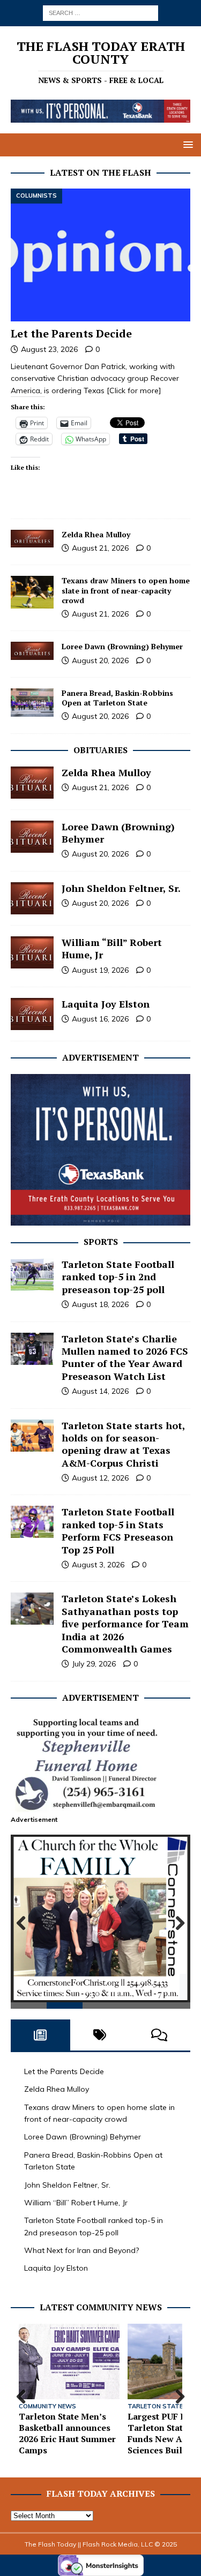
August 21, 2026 (100, 548)
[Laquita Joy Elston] (32, 1014)
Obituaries (100, 750)
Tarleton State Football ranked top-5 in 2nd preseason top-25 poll (118, 1277)
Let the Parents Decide (71, 333)
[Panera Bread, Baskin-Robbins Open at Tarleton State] (32, 703)
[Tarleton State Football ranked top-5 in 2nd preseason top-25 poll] (32, 1274)
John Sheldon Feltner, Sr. (121, 888)
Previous (24, 1924)
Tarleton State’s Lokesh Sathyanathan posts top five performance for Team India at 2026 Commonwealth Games (125, 1624)
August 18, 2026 (100, 1304)
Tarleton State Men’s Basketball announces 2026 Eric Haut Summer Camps (67, 2433)
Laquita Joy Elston (106, 1004)
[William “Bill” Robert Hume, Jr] (32, 952)
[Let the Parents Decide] (100, 255)
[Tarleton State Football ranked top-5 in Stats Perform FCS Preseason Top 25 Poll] (32, 1522)
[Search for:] (100, 12)
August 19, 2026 (100, 970)
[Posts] (40, 2035)
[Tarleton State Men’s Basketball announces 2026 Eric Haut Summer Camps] (69, 2361)
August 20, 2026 (100, 660)
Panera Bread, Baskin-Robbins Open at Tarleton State (117, 698)
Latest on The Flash (100, 172)
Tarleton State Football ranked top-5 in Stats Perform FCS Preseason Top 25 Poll (118, 1530)
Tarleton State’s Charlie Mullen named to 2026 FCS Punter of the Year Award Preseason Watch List (125, 1357)
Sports (101, 1242)
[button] (186, 144)
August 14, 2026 (100, 1391)
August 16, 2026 (100, 1019)
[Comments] (159, 2035)
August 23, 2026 (49, 349)
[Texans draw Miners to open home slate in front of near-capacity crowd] (32, 592)
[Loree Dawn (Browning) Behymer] (32, 651)
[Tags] (100, 2035)
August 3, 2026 (98, 1565)
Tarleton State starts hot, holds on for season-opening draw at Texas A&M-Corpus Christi (123, 1444)
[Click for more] (134, 390)
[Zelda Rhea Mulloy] (32, 539)
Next (177, 1924)
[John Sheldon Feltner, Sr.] (32, 898)
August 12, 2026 (100, 1478)
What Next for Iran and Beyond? (81, 2250)
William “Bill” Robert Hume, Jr (112, 948)
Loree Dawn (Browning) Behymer (122, 646)
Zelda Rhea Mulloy (96, 534)
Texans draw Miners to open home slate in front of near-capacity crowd (126, 590)
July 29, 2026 (94, 1664)
